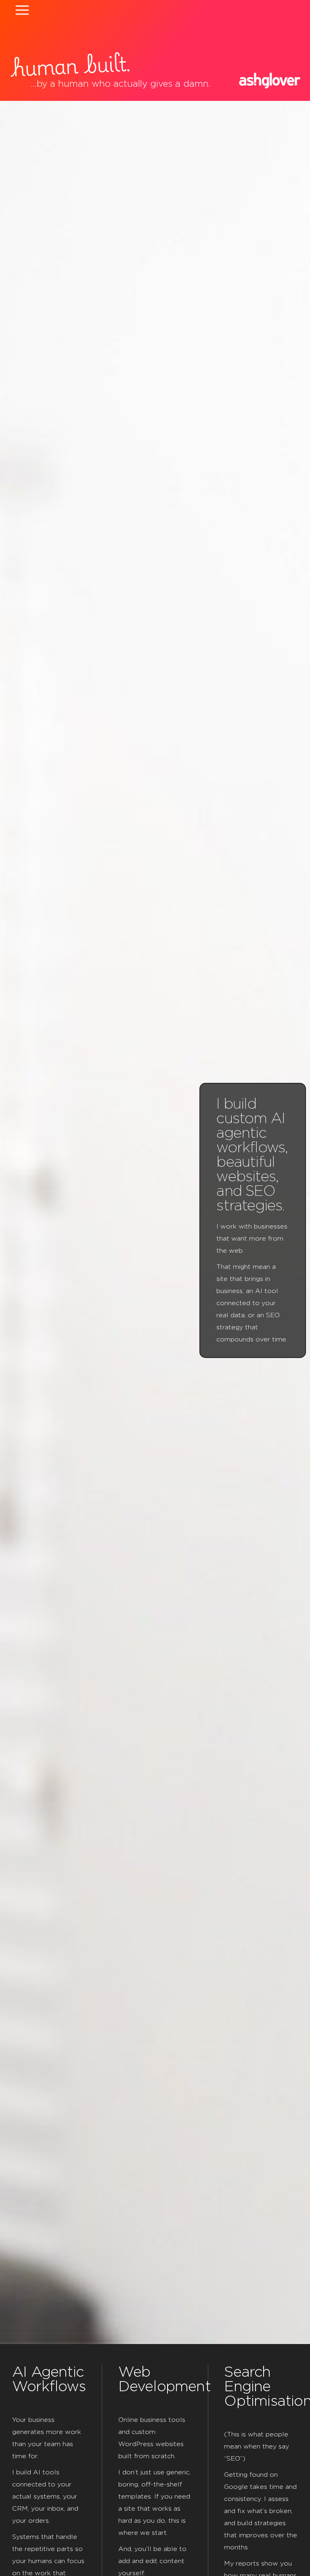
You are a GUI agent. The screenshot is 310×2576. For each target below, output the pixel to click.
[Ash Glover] (270, 81)
